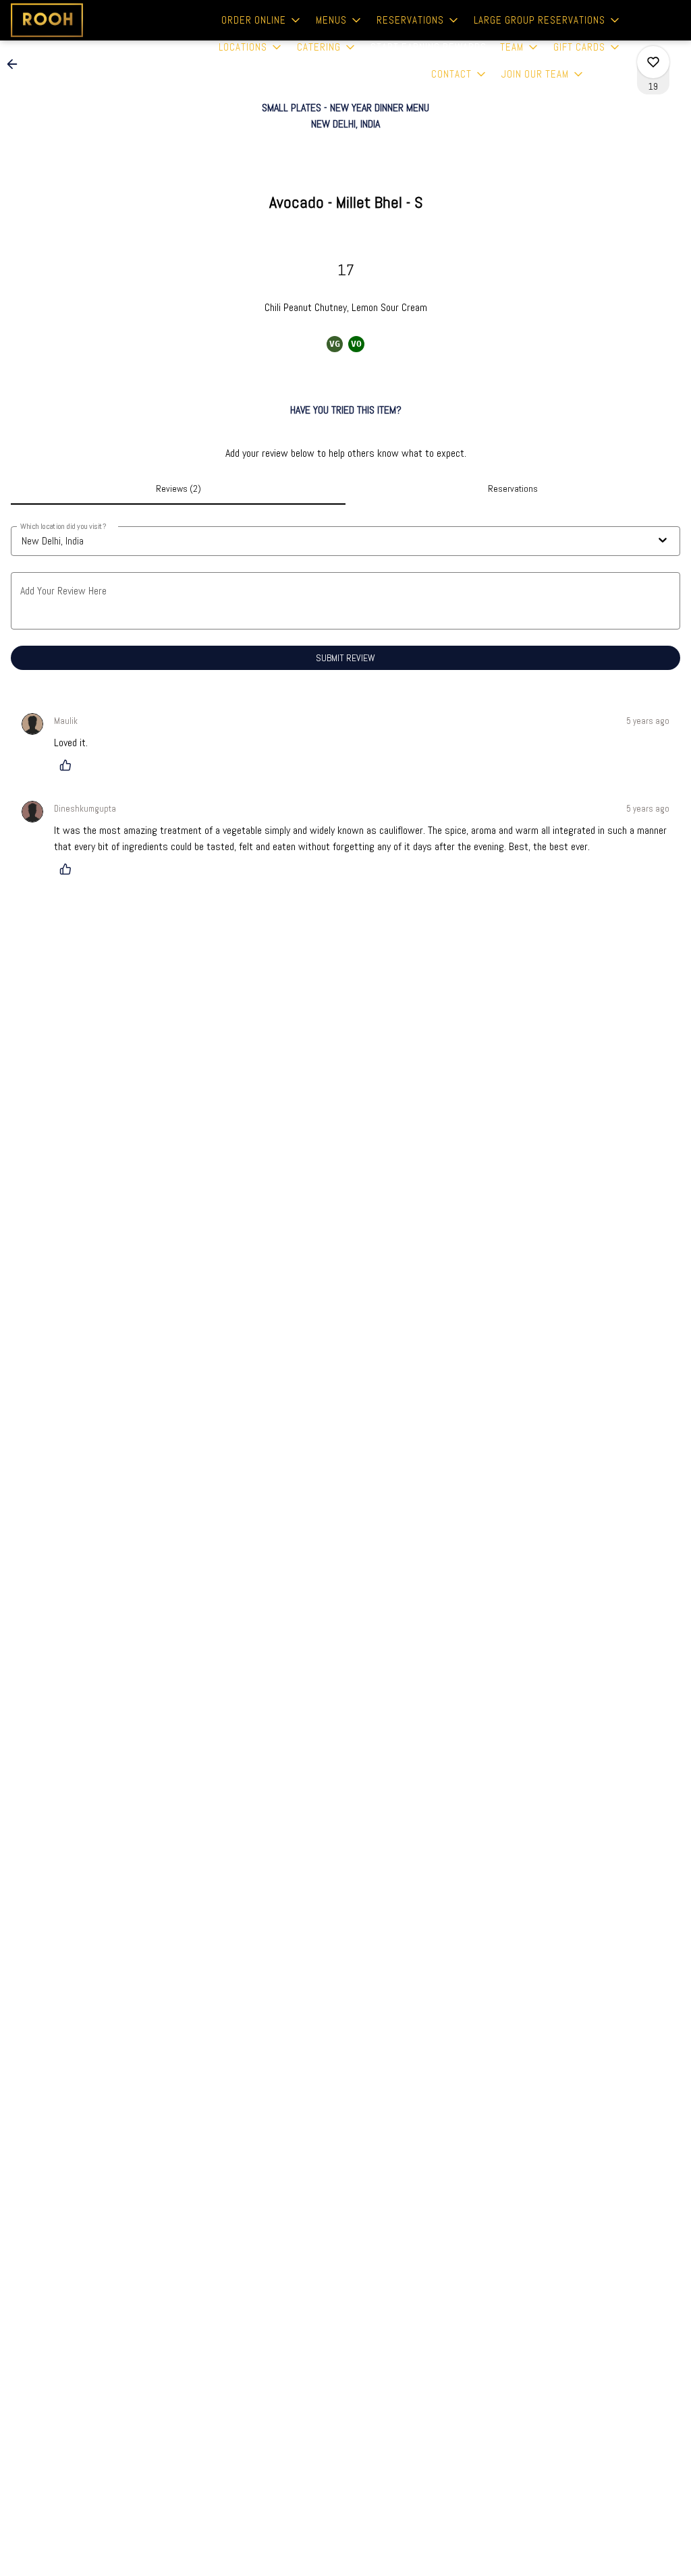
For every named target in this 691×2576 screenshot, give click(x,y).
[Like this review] (69, 765)
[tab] (178, 488)
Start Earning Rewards (429, 47)
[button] (262, 20)
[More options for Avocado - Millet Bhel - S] (653, 62)
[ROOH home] (72, 20)
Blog (610, 74)
